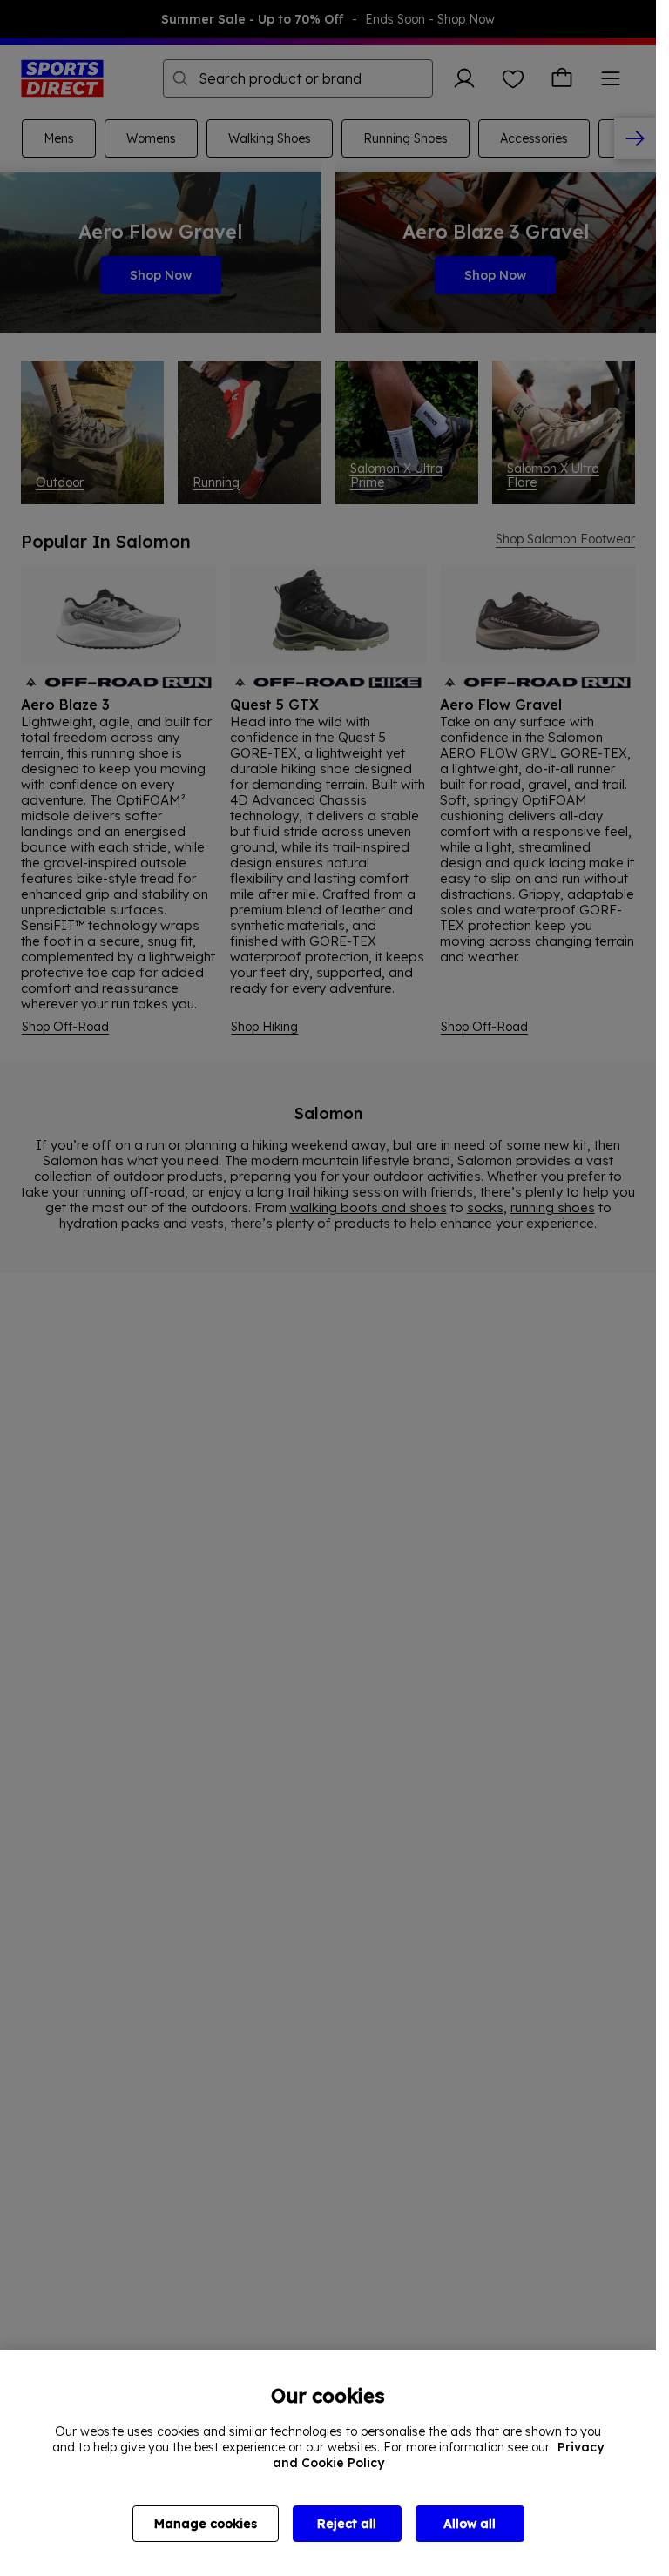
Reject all (347, 2524)
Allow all (470, 2524)
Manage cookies (206, 2524)
